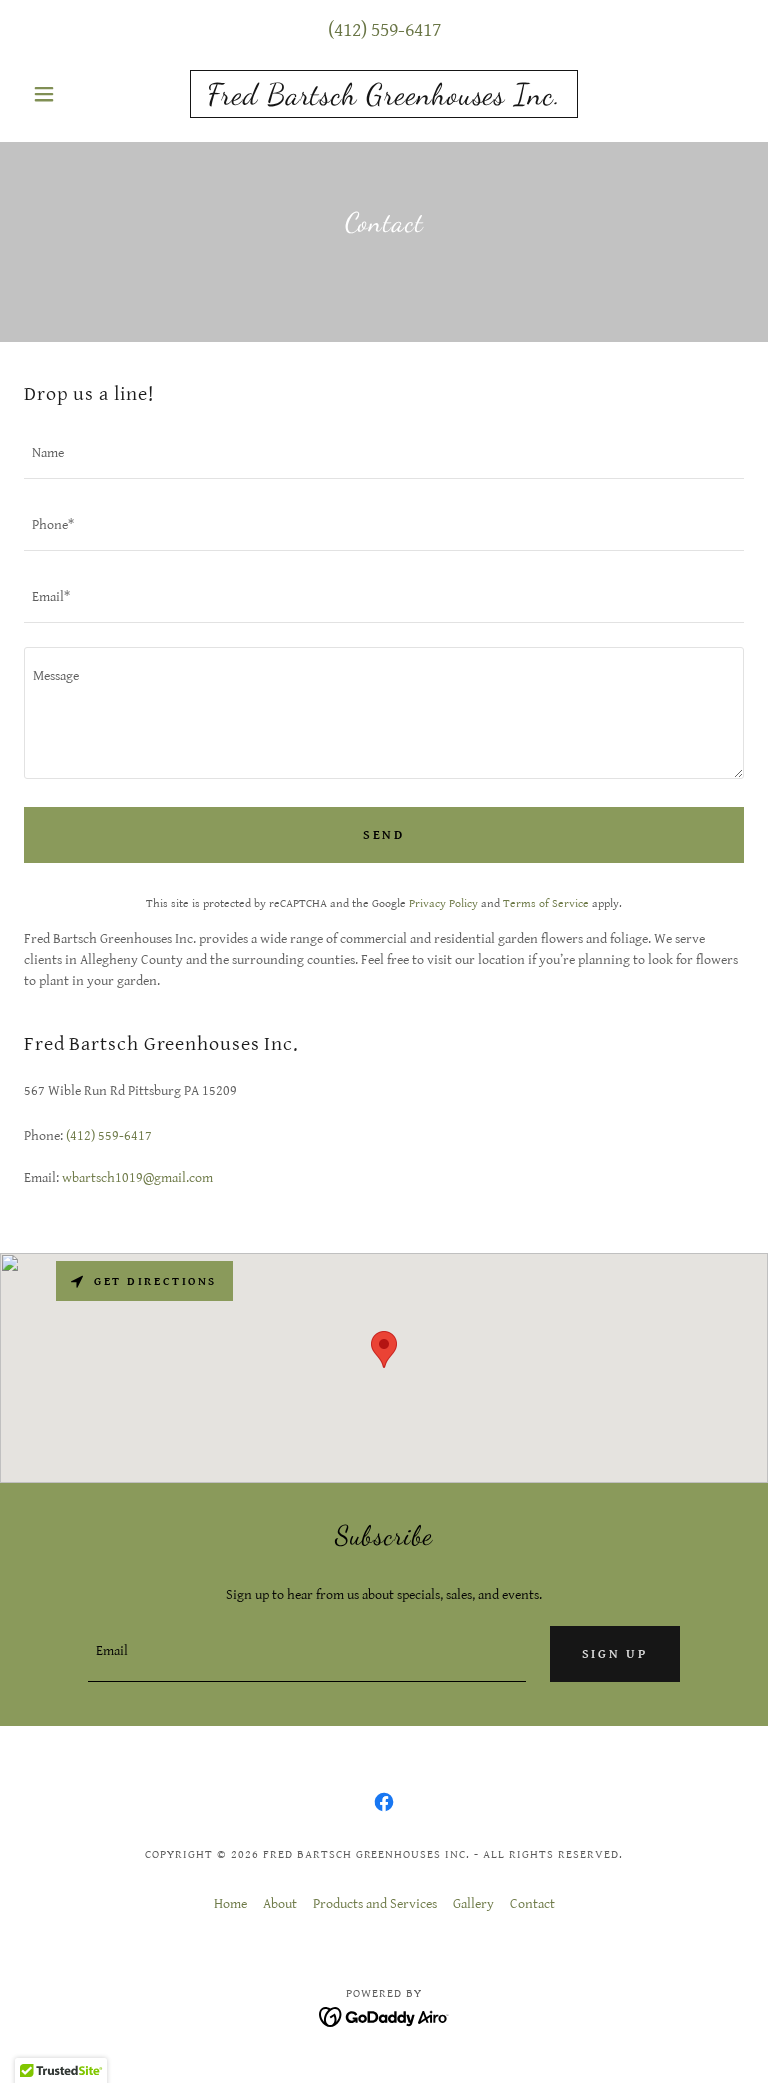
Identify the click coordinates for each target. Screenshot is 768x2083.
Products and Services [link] (375, 1904)
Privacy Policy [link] (443, 903)
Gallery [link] (473, 1904)
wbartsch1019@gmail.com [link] (137, 1178)
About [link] (280, 1904)
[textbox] (384, 455)
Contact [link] (532, 1904)
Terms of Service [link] (546, 903)
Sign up (615, 1654)
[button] (78, 94)
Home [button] (230, 1904)
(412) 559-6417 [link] (384, 30)
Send (384, 835)
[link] (384, 100)
